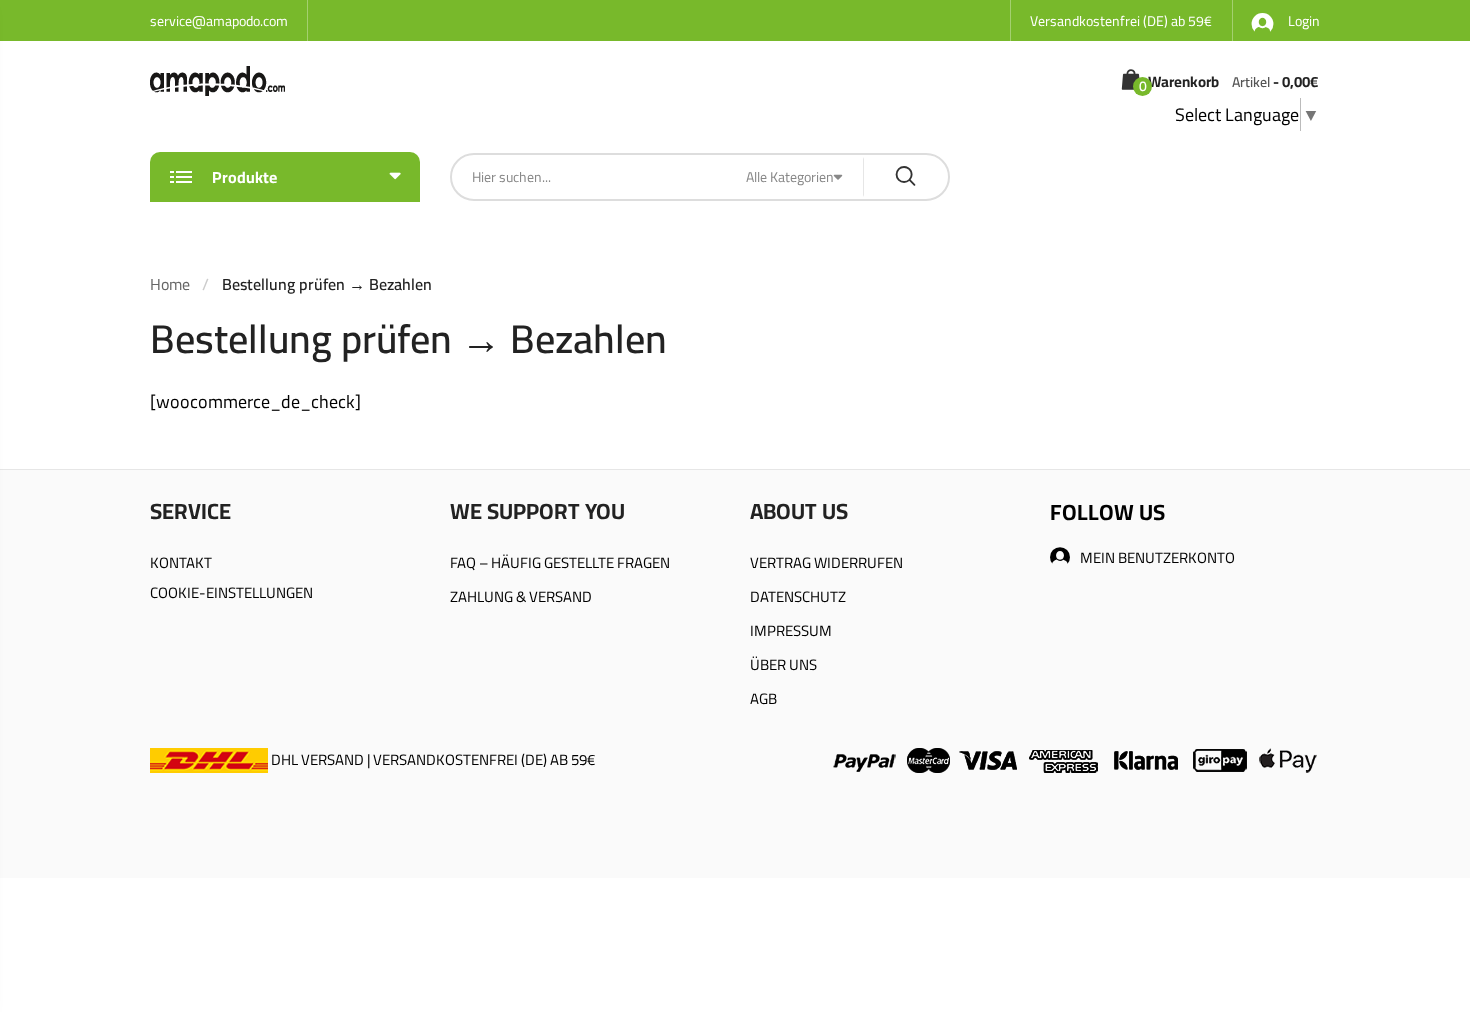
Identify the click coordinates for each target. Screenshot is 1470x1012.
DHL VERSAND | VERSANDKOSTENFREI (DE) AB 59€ (431, 759)
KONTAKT (181, 562)
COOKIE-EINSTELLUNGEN (231, 592)
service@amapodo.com (219, 21)
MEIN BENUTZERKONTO (1157, 557)
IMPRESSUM (791, 630)
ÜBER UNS (783, 664)
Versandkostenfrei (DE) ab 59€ (1121, 21)
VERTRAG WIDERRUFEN (826, 562)
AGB (763, 698)
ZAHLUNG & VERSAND (521, 596)
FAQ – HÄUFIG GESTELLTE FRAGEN (560, 562)
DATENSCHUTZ (798, 596)
